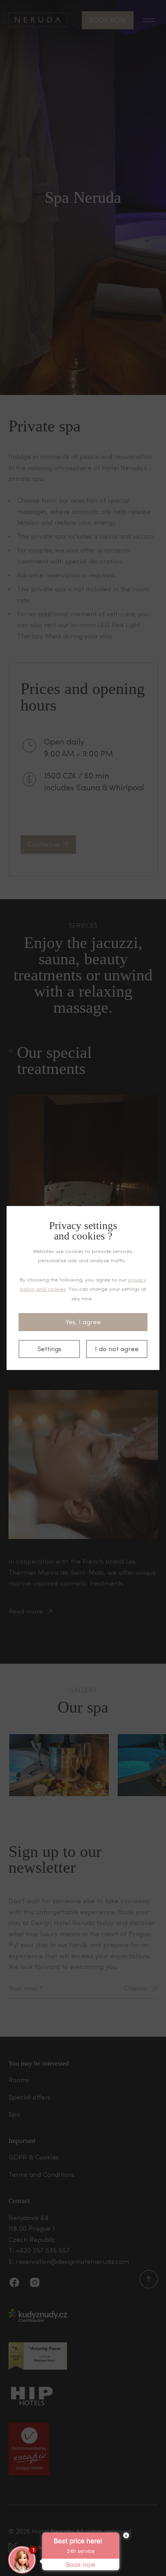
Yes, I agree (83, 1322)
